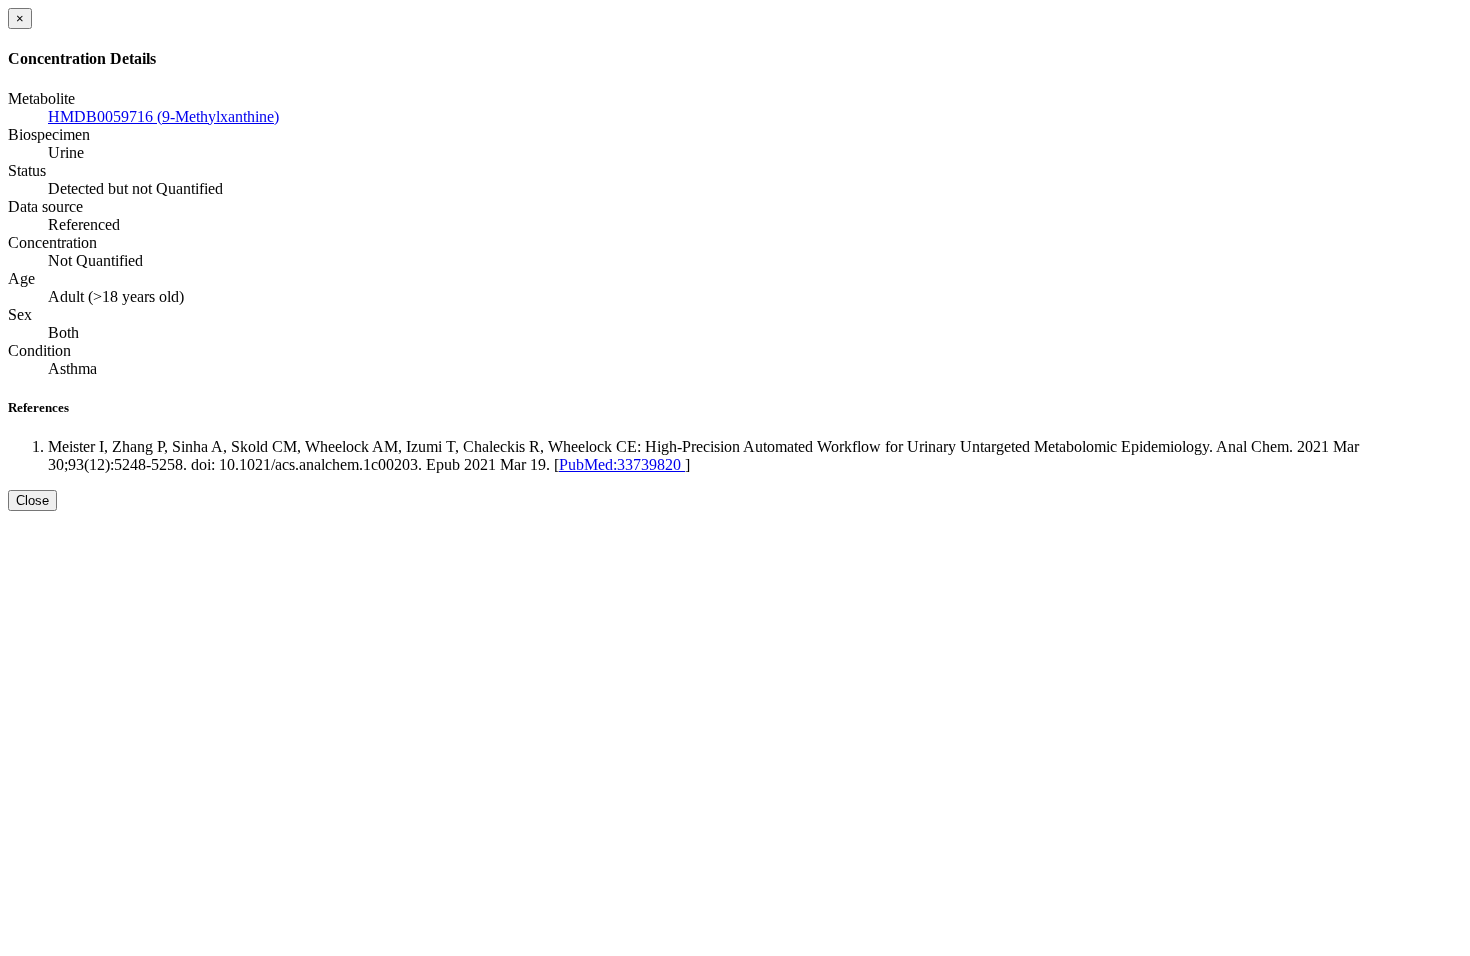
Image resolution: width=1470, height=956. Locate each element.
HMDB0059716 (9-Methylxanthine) (163, 116)
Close (32, 500)
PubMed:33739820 (622, 464)
